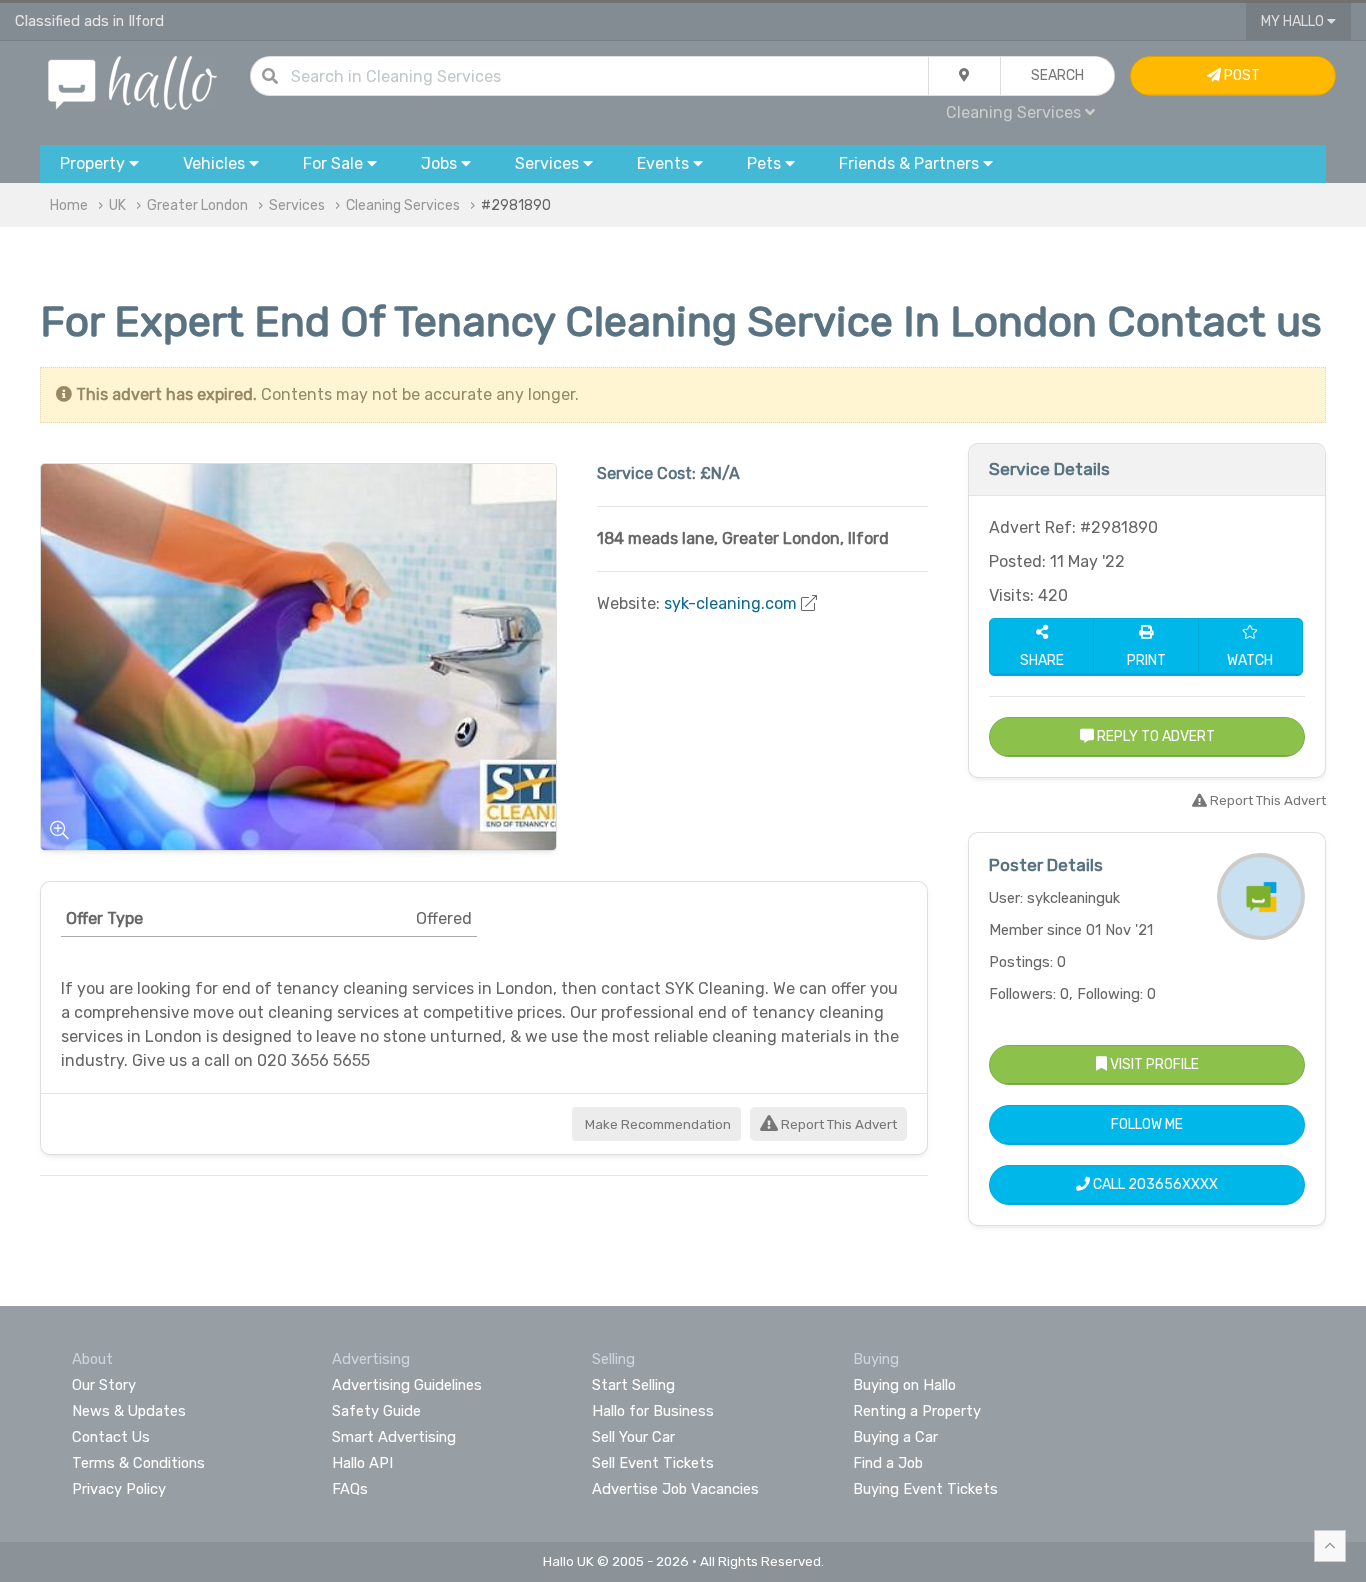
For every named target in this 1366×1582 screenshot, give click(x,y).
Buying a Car (895, 1437)
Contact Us (111, 1437)
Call (1154, 1184)
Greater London (197, 205)
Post (1240, 75)
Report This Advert (837, 1124)
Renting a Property (917, 1411)
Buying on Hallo (904, 1385)
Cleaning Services (403, 205)
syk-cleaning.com (730, 603)
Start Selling (633, 1385)
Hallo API (362, 1463)
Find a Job (888, 1463)
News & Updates (129, 1411)
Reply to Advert (1154, 736)
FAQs (350, 1489)
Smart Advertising (394, 1437)
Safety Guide (376, 1411)
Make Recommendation (656, 1124)
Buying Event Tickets (925, 1489)
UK (117, 205)
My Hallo (1294, 21)
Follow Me (1147, 1124)
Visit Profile (1153, 1064)
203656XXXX (1173, 1184)
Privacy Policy (119, 1489)
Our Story (104, 1385)
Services (297, 205)
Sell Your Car (633, 1437)
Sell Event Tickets (653, 1463)
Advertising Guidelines (407, 1385)
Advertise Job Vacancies (675, 1489)
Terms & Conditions (138, 1463)
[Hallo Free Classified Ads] (132, 81)
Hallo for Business (653, 1411)
